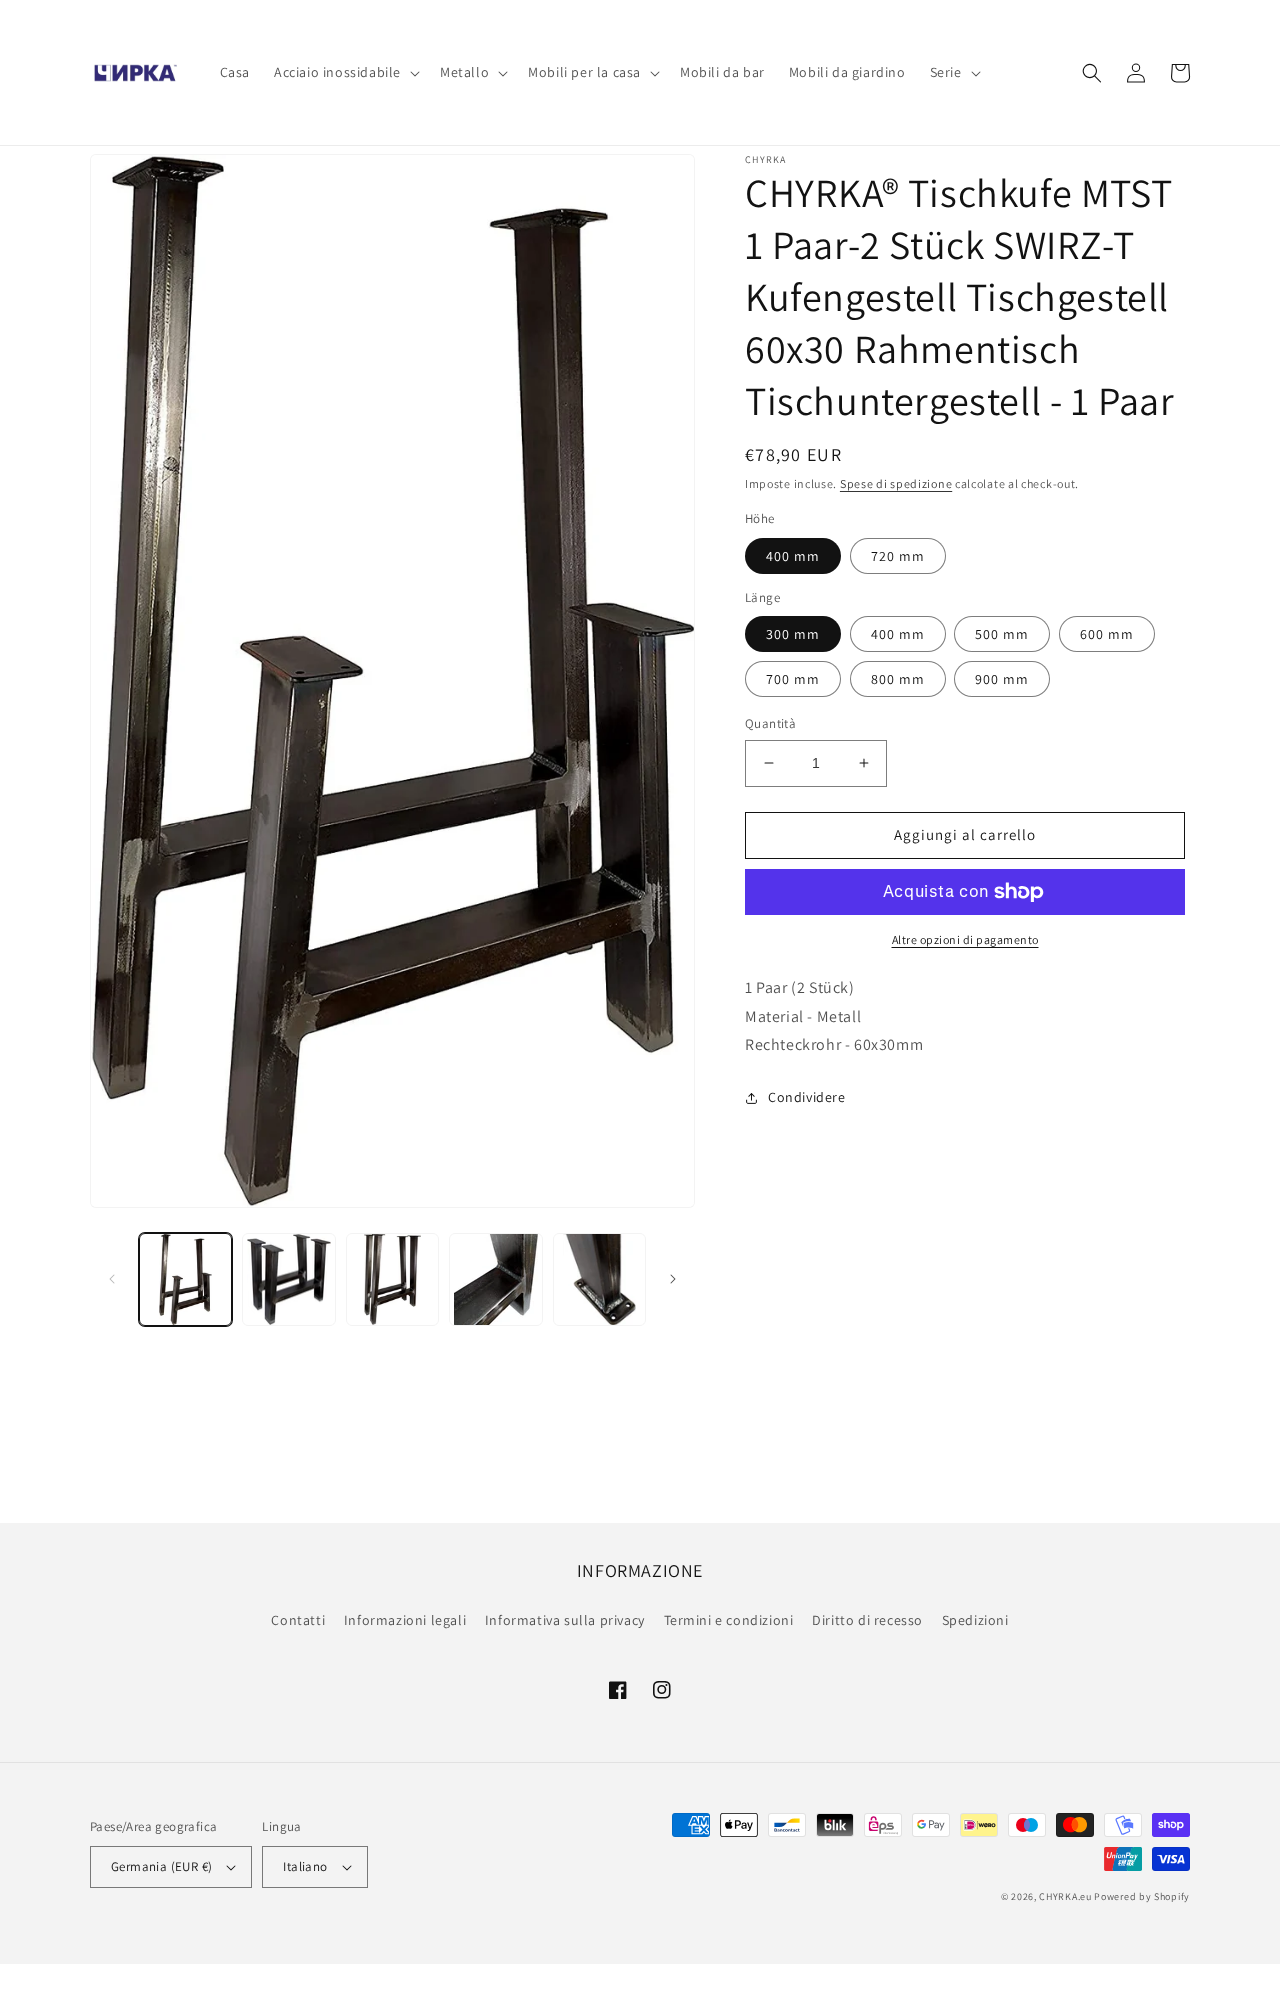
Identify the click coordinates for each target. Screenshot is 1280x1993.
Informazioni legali (405, 1620)
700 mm (793, 679)
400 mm (793, 556)
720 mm (898, 556)
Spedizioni (975, 1620)
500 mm (1002, 634)
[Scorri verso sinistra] (112, 1279)
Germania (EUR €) (161, 1866)
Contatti (298, 1620)
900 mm (1002, 679)
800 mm (898, 679)
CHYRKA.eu (1065, 1896)
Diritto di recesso (867, 1620)
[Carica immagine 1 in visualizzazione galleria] (185, 1279)
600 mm (1107, 634)
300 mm (793, 634)
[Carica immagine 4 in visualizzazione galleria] (495, 1279)
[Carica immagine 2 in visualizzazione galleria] (288, 1279)
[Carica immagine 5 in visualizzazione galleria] (599, 1279)
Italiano (305, 1866)
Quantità (770, 723)
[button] (345, 72)
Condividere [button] (807, 1097)
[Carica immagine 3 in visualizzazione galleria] (392, 1279)
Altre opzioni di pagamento (965, 939)
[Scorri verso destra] (673, 1279)
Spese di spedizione (896, 483)
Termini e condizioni (729, 1620)
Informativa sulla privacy (565, 1620)
